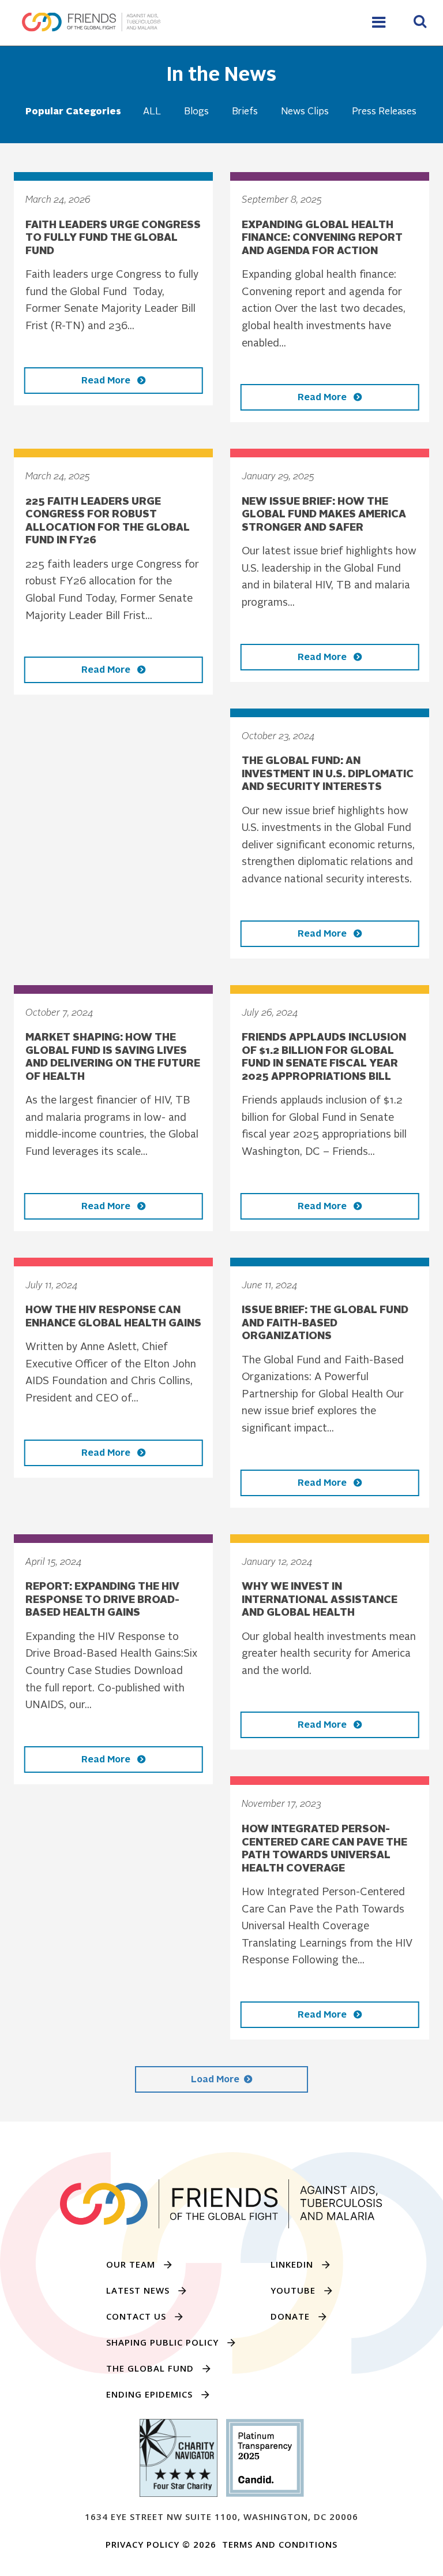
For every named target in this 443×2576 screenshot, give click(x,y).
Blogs (196, 112)
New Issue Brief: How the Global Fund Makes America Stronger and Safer (324, 515)
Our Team (131, 2264)
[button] (420, 23)
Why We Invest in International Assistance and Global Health (320, 1600)
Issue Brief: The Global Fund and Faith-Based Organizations (325, 1323)
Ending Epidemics (149, 2394)
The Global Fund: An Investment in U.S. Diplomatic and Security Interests (328, 774)
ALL (152, 112)
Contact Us (136, 2316)
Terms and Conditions (280, 2544)
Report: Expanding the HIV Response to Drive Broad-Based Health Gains (102, 1600)
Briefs (245, 112)
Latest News (138, 2290)
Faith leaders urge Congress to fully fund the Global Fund (113, 238)
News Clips (305, 112)
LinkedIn (292, 2264)
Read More (107, 381)
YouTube (293, 2290)
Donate (290, 2316)
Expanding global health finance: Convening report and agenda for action (322, 238)
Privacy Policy (142, 2544)
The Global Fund (150, 2368)
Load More (215, 2080)
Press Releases (384, 112)
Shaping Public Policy (162, 2342)
